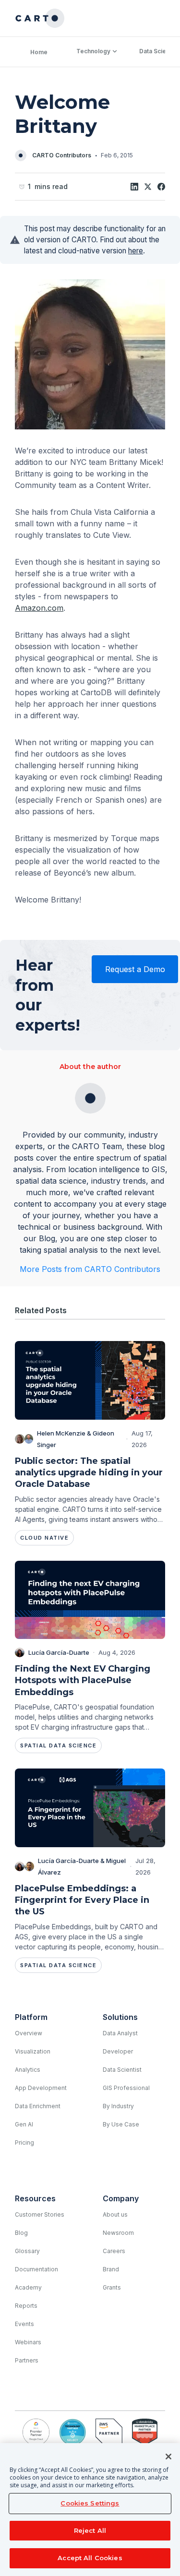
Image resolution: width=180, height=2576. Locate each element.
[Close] (168, 2457)
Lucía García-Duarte (59, 1652)
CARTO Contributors (62, 155)
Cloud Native (44, 1538)
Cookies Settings (90, 2503)
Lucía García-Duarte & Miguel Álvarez (82, 1866)
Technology (93, 51)
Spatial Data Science (58, 1745)
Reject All (90, 2530)
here (136, 251)
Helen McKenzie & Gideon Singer (76, 1439)
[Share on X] (148, 187)
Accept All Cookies (90, 2558)
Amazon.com (39, 608)
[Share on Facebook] (161, 187)
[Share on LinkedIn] (134, 187)
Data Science (158, 51)
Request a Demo (135, 969)
